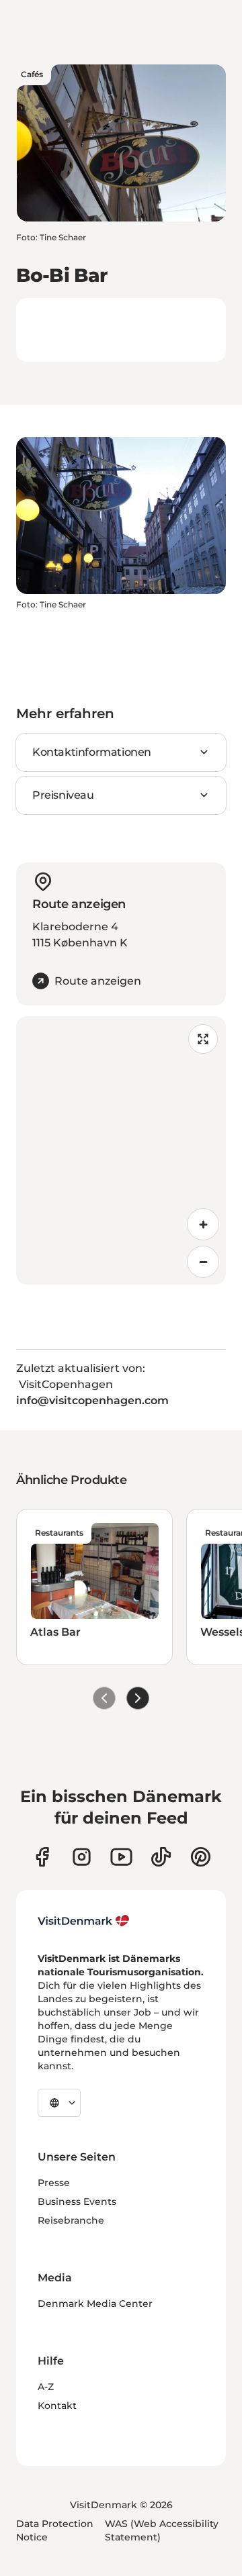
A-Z (46, 2387)
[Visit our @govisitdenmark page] (161, 1857)
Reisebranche (71, 2220)
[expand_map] (203, 1039)
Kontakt (57, 2406)
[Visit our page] (82, 1857)
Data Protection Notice (55, 2530)
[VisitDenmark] (84, 1921)
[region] (121, 1150)
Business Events (77, 2201)
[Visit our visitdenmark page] (121, 1857)
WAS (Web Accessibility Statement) (162, 2530)
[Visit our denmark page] (42, 1857)
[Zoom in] (203, 1224)
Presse (54, 2183)
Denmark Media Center (95, 2303)
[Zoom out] (203, 1262)
